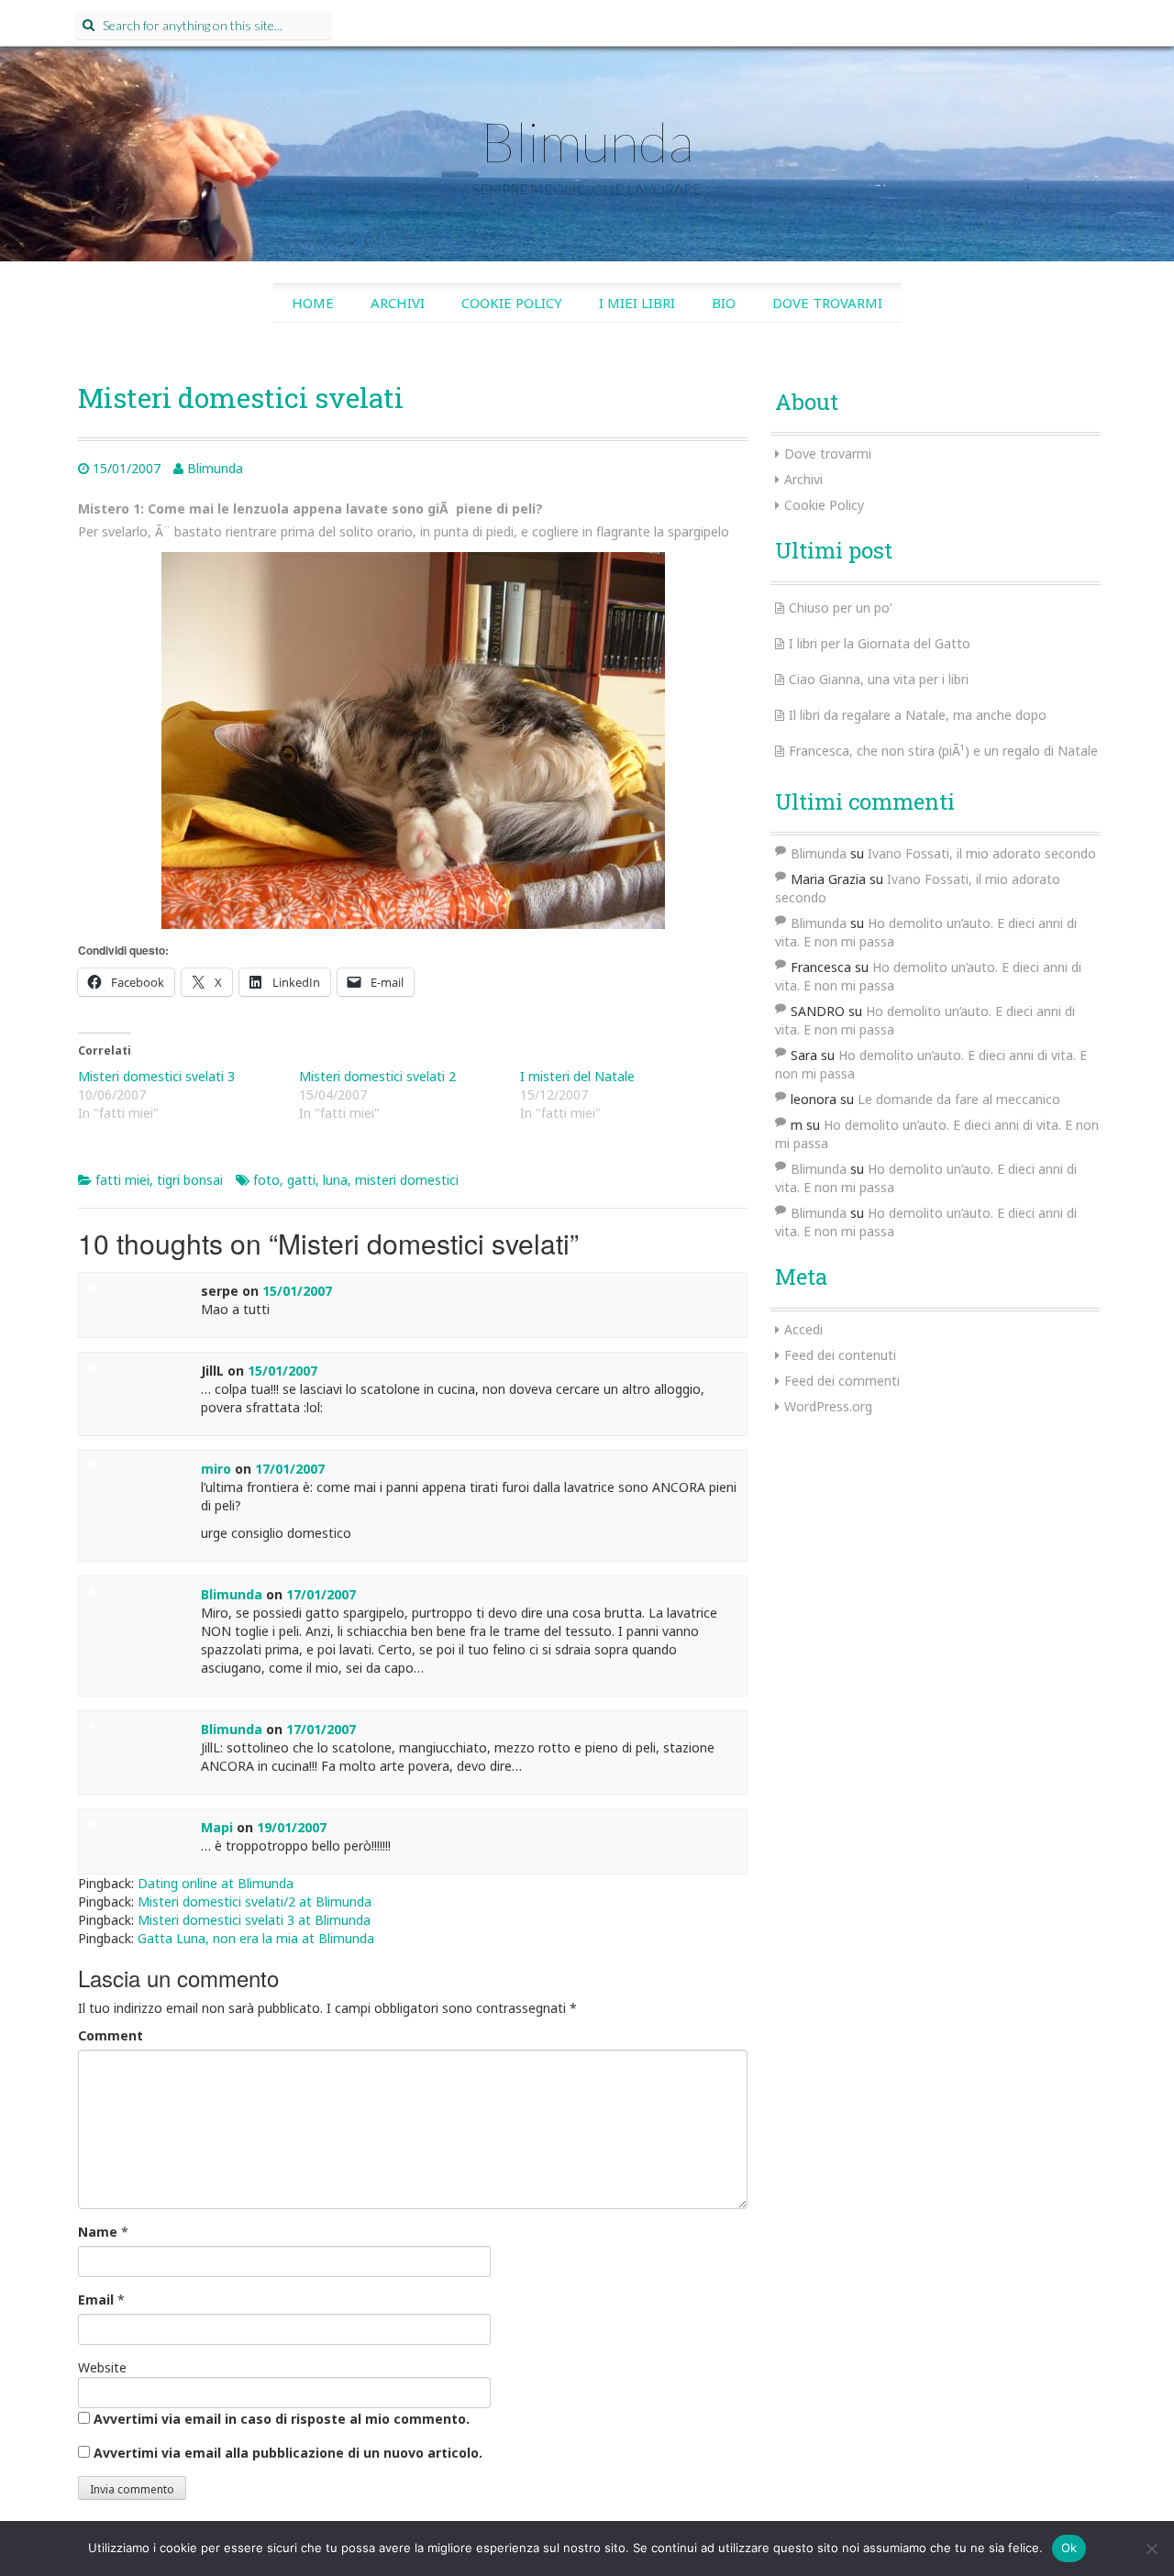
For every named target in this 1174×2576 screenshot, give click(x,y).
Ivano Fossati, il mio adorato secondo (982, 853)
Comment (111, 2035)
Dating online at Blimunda (216, 1883)
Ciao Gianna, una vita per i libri (879, 679)
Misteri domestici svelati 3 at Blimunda (254, 1920)
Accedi (803, 1329)
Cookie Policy (512, 303)
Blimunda (587, 141)
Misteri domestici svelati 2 (377, 1076)
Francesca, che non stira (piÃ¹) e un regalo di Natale (943, 751)
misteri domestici (407, 1180)
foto (266, 1180)
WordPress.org (828, 1406)
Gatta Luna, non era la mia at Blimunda (256, 1938)
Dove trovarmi (827, 303)
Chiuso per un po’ (840, 608)
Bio (724, 303)
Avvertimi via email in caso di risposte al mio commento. (282, 2419)
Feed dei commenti (842, 1381)
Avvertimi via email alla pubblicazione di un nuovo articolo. (288, 2453)
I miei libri (637, 303)
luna (335, 1180)
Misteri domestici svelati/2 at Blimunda (255, 1902)
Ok (1069, 2548)
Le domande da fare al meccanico (959, 1099)
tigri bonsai (190, 1180)
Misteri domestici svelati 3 (156, 1076)
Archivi (398, 303)
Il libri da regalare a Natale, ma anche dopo (918, 715)
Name (98, 2232)
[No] (1151, 2548)
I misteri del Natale (577, 1076)
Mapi (217, 1827)
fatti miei (122, 1180)
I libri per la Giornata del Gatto (880, 643)
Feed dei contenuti (840, 1355)
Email (96, 2300)
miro (216, 1469)
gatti (301, 1180)
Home (313, 303)
